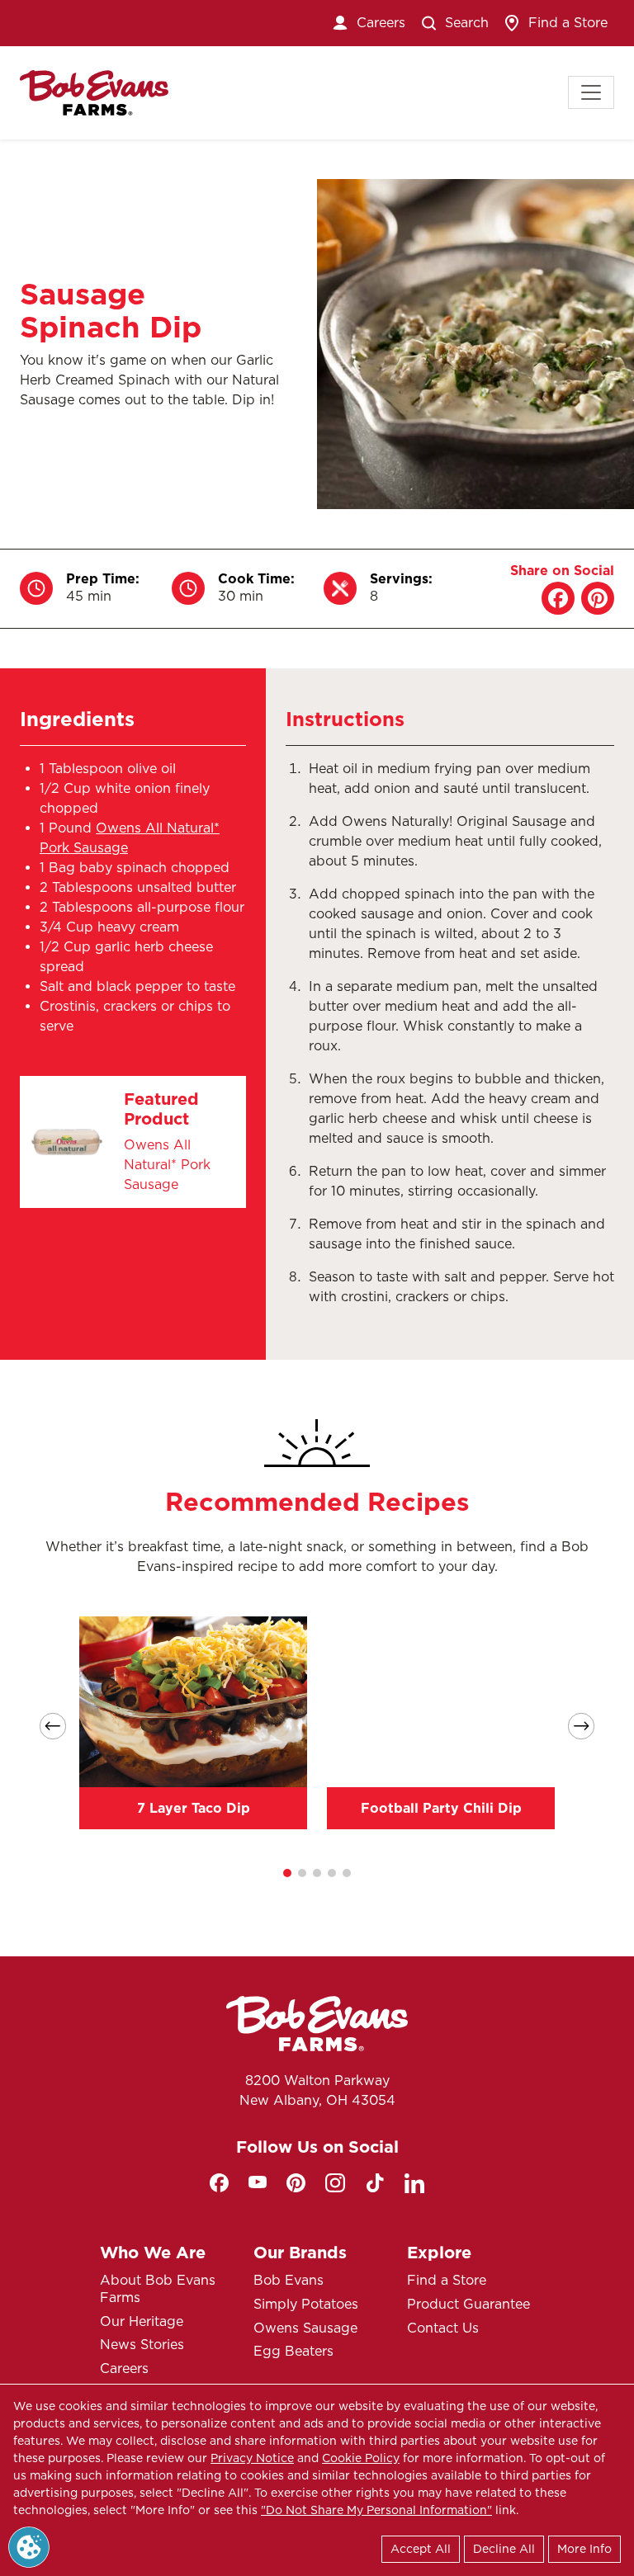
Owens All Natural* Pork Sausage (167, 1165)
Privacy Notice (252, 2458)
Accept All (421, 2549)
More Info (584, 2549)
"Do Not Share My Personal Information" (376, 2510)
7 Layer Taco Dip (194, 1808)
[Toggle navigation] (591, 92)
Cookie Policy (361, 2458)
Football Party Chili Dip (441, 1808)
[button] (287, 1873)
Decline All (504, 2549)
